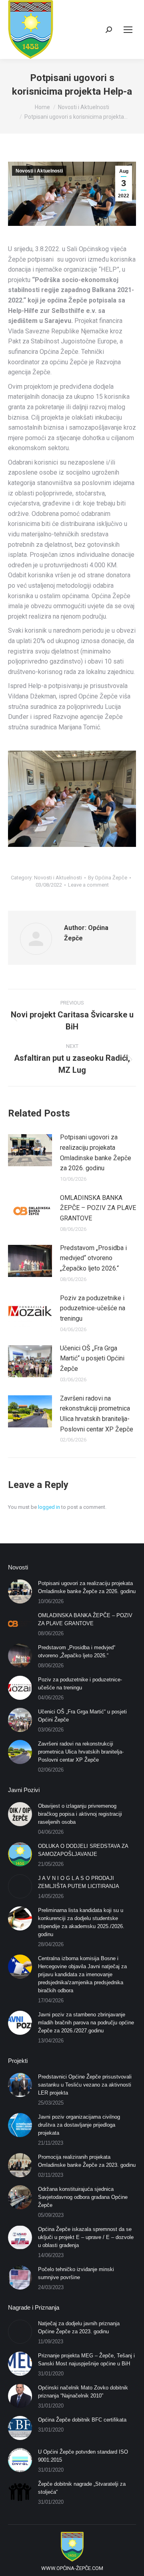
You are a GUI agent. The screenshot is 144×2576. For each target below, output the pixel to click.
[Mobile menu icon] (128, 30)
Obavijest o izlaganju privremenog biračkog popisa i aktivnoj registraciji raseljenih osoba (80, 1814)
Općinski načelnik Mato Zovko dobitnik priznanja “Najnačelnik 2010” (83, 2392)
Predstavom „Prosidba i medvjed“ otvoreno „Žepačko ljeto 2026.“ (93, 1258)
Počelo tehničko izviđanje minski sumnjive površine (76, 2273)
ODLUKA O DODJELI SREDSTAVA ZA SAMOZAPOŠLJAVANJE (83, 1850)
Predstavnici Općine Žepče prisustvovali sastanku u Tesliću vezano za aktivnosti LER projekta (85, 2085)
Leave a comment (88, 885)
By (108, 878)
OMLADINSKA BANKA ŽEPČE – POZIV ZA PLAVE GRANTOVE (98, 1208)
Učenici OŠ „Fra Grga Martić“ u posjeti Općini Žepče (92, 1358)
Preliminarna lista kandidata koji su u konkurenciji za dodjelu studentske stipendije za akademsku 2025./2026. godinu (81, 1922)
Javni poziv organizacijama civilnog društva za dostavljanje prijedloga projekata (79, 2125)
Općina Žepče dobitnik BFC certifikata (82, 2420)
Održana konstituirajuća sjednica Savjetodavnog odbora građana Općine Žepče (83, 2197)
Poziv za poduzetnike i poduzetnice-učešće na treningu (93, 1308)
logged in (49, 1507)
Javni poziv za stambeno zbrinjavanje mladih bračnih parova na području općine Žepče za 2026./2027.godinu (86, 2023)
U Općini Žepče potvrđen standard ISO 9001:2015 (83, 2456)
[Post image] (30, 1150)
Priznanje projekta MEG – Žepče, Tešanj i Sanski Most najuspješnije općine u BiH (86, 2360)
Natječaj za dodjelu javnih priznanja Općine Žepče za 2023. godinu (79, 2327)
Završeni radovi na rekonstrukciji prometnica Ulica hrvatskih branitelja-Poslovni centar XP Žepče (97, 1414)
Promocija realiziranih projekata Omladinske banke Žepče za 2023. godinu (87, 2161)
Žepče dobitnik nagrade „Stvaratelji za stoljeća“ (82, 2488)
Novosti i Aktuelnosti (39, 171)
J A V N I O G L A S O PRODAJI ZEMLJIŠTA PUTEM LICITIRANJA (79, 1882)
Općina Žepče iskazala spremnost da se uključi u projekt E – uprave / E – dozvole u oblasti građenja (86, 2237)
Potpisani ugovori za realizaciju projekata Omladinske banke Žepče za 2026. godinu (96, 1153)
